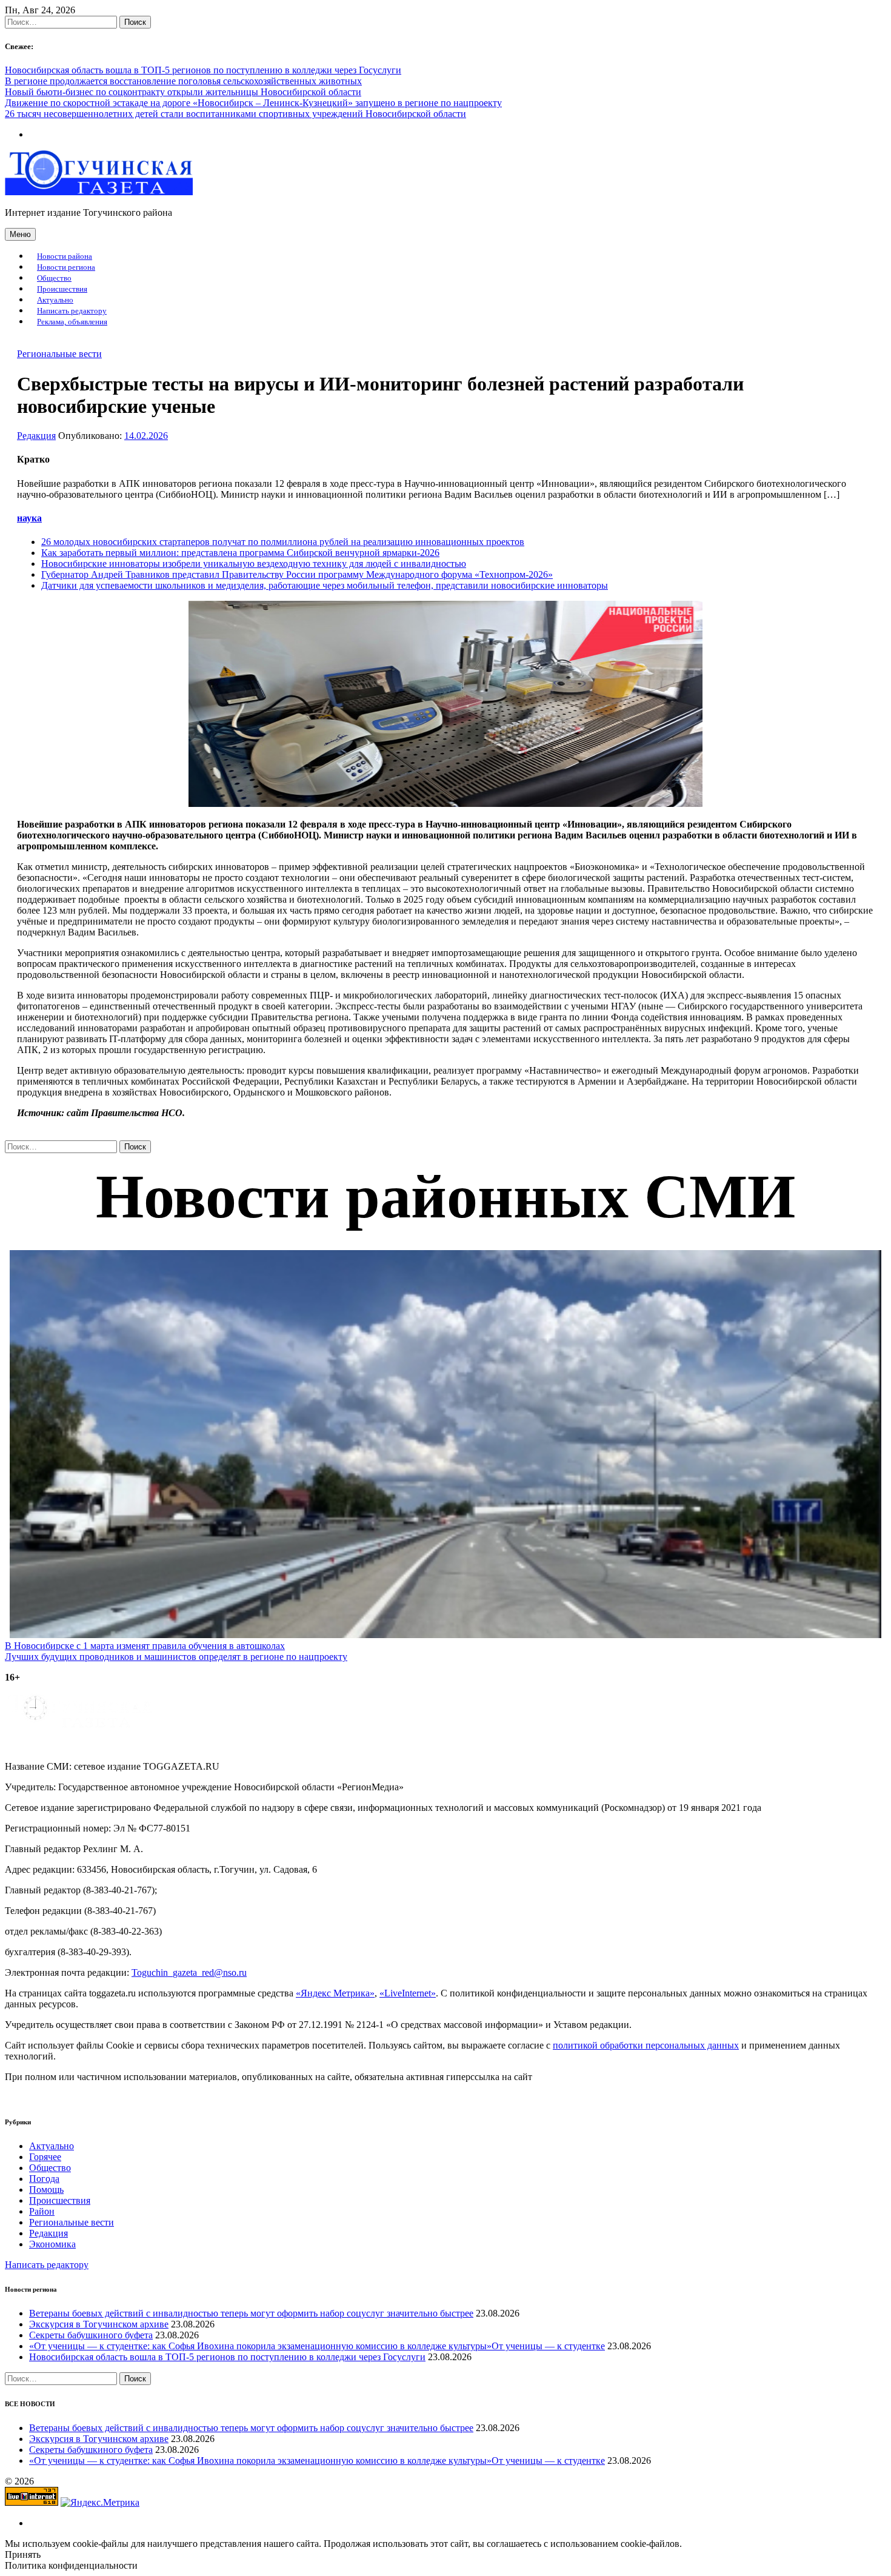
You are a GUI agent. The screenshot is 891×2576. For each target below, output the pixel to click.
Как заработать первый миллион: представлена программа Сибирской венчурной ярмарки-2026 (240, 553)
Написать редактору (72, 311)
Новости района (65, 256)
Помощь (46, 2190)
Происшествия (62, 289)
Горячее (45, 2157)
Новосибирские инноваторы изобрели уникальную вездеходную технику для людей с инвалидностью (254, 564)
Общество (54, 278)
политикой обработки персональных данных (646, 2045)
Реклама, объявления (72, 322)
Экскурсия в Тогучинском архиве (99, 2324)
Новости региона (66, 267)
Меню (20, 234)
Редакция (36, 436)
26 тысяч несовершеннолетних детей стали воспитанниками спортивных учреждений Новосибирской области (235, 114)
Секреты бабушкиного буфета (91, 2335)
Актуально (55, 300)
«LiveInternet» (408, 1993)
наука (29, 518)
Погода (44, 2179)
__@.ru (189, 1972)
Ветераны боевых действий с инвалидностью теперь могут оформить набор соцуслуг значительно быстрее (251, 2313)
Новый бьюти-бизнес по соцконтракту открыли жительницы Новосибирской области (183, 92)
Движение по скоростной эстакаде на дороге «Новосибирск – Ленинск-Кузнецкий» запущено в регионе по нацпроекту (253, 103)
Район (42, 2211)
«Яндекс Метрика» (335, 1993)
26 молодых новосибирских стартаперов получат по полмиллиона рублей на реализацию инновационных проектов (283, 542)
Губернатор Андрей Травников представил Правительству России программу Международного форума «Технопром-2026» (297, 574)
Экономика (52, 2244)
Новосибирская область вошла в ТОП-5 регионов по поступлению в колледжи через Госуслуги (203, 70)
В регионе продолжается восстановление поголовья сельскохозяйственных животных (183, 81)
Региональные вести (59, 354)
